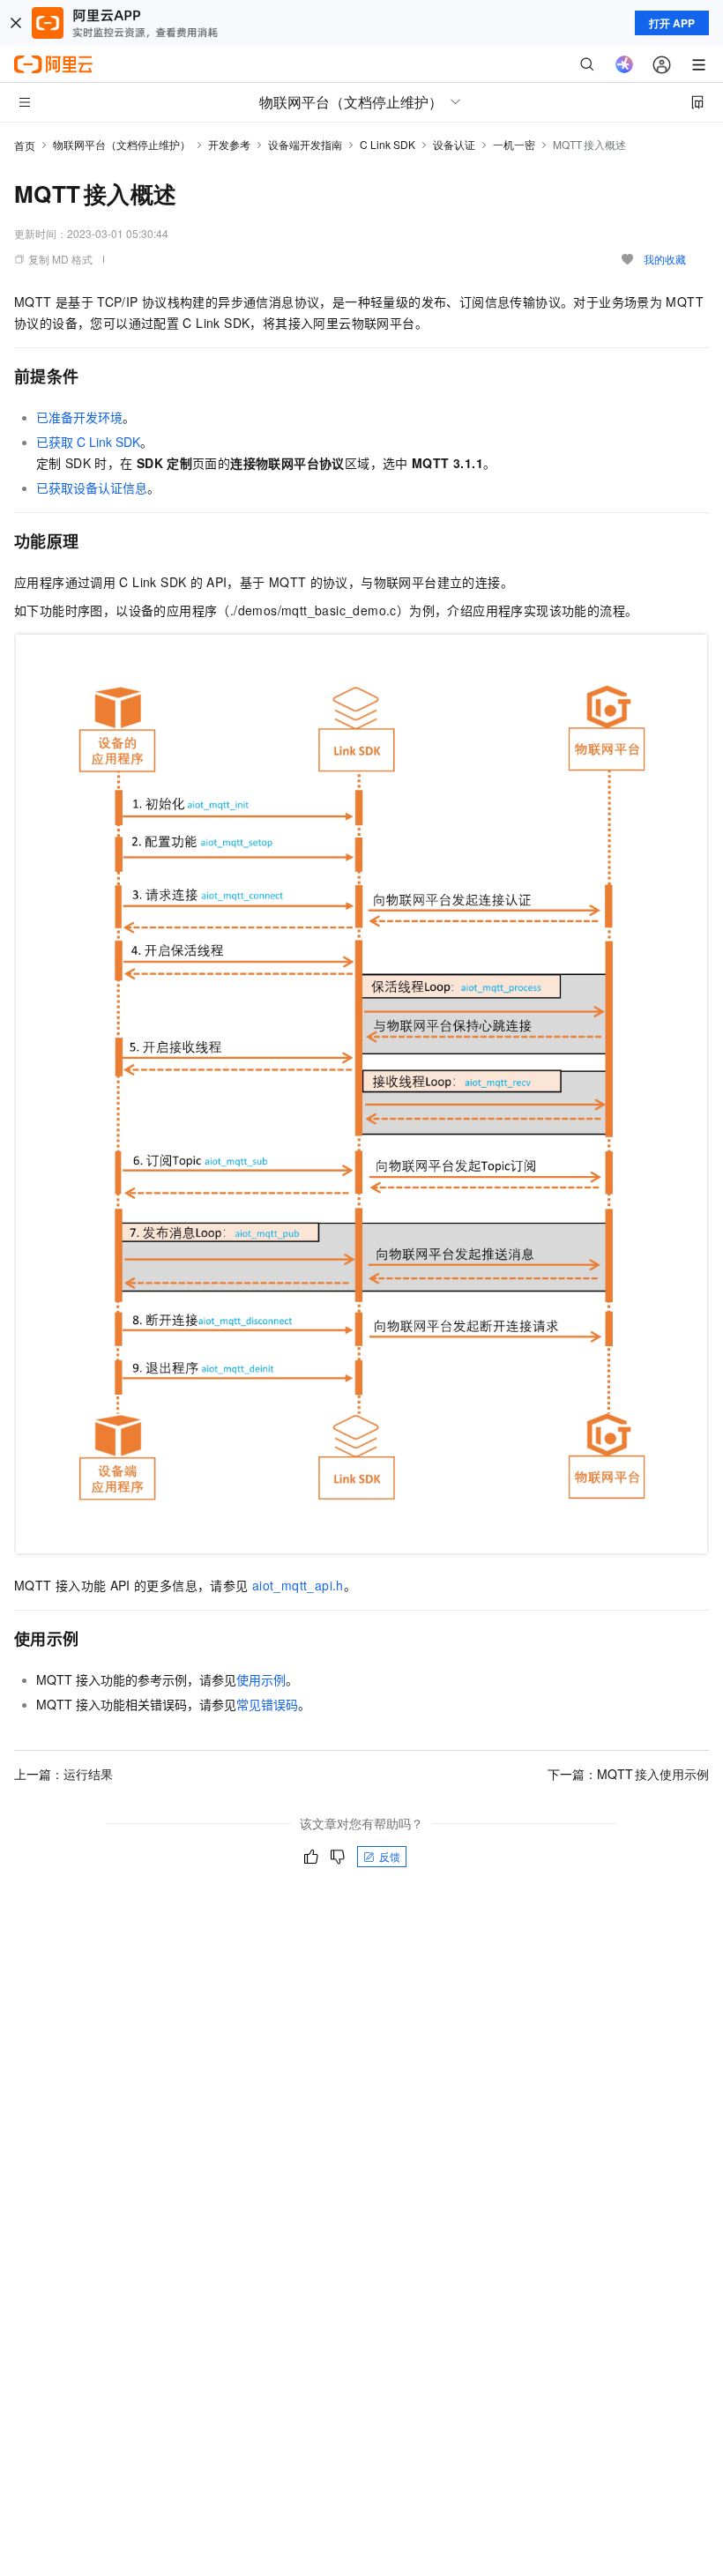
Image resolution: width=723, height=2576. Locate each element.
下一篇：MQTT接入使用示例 (628, 1774)
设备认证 (454, 144)
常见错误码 (267, 1704)
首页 (25, 145)
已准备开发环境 (79, 417)
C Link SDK (388, 144)
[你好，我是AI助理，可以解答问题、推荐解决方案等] (624, 64)
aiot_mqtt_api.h (298, 1585)
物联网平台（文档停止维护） (122, 144)
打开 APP (672, 23)
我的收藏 (665, 259)
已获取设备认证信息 (92, 488)
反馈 (390, 1856)
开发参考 (229, 144)
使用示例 (261, 1679)
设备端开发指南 (305, 144)
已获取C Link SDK (88, 442)
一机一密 (514, 144)
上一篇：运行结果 (63, 1774)
